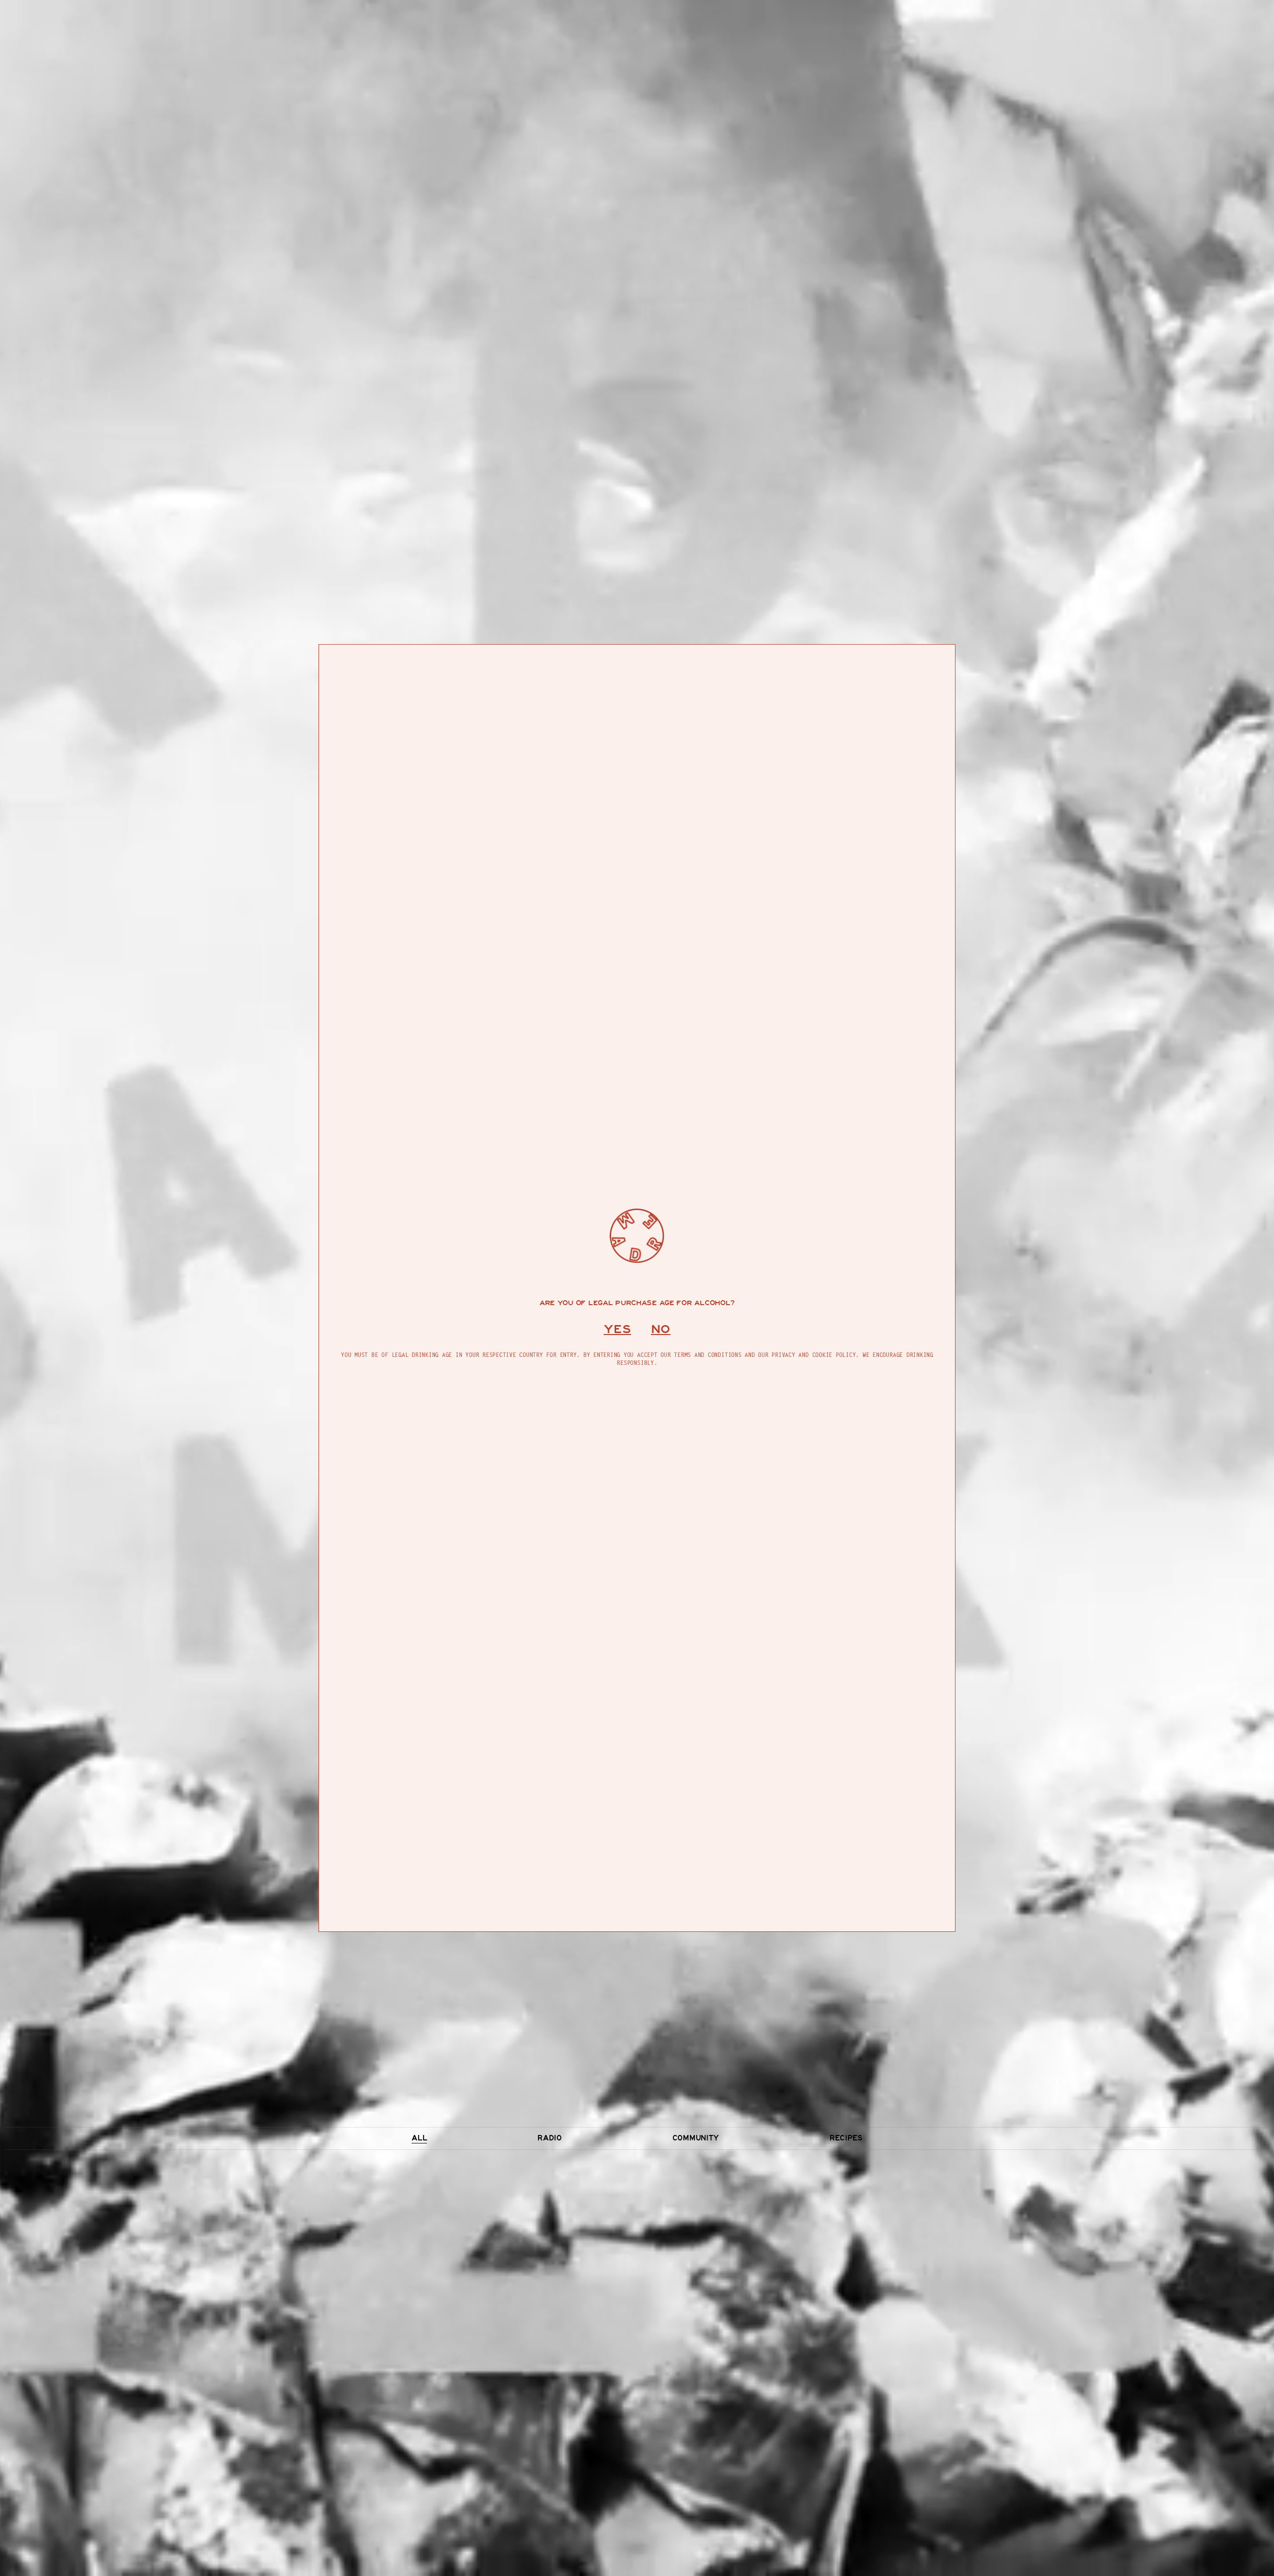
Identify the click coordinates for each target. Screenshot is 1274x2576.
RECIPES (846, 2138)
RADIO (549, 2138)
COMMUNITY (696, 2138)
